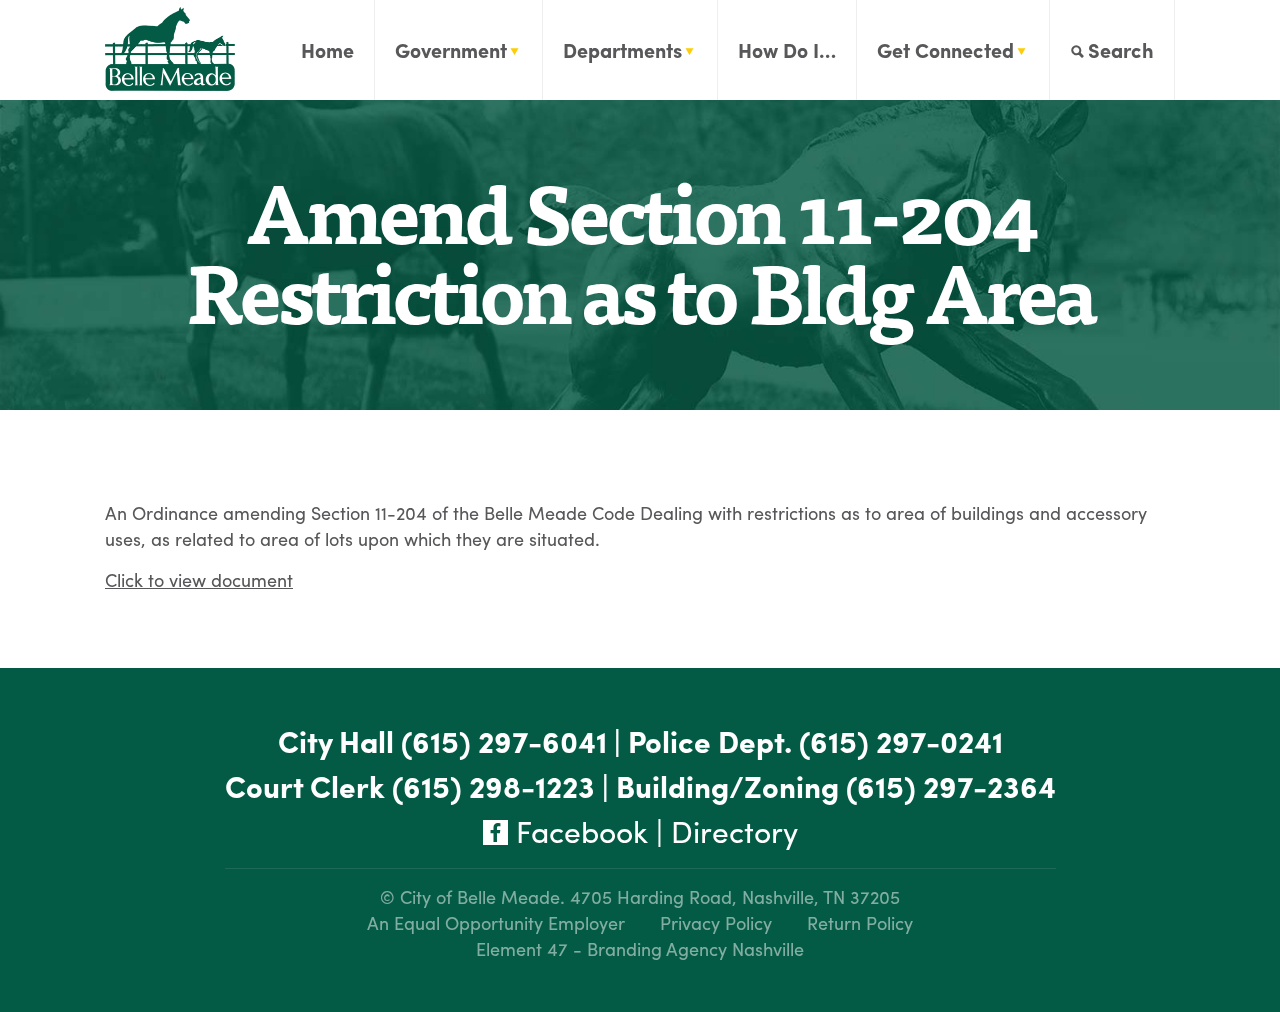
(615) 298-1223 (493, 785)
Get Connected (945, 49)
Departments (622, 49)
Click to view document (199, 579)
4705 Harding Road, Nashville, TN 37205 (735, 896)
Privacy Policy (716, 922)
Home (327, 49)
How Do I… (787, 49)
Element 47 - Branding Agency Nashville (640, 948)
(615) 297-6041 (504, 740)
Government (451, 49)
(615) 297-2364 (951, 785)
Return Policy (860, 922)
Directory (734, 830)
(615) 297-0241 (901, 740)
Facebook (578, 830)
